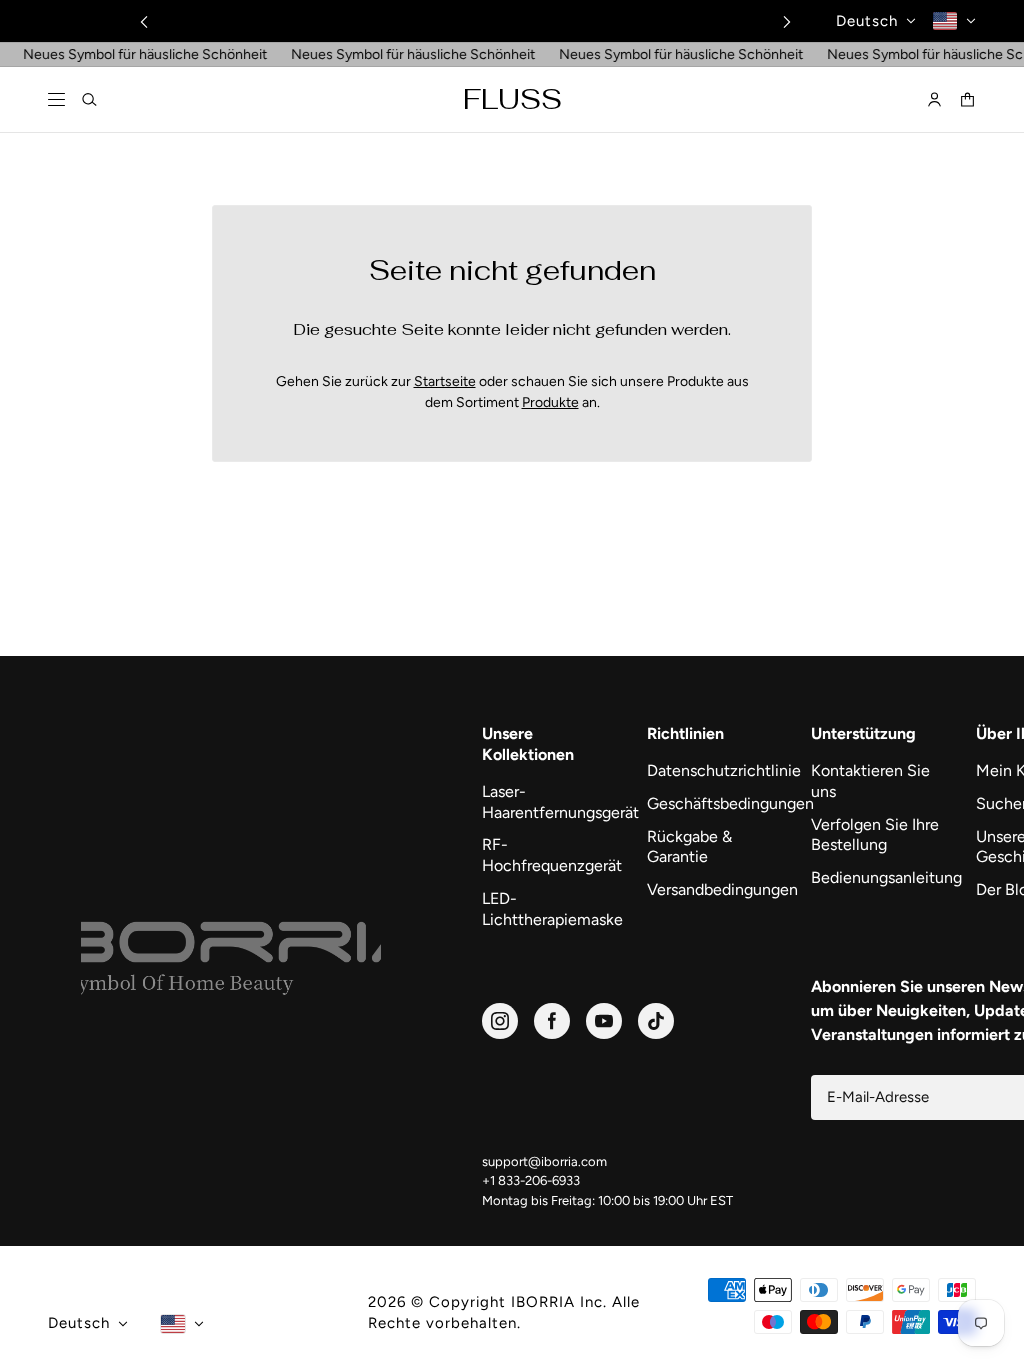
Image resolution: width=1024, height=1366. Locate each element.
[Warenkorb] (967, 100)
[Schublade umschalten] (56, 100)
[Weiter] (787, 21)
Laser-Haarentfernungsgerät (554, 802)
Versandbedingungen (719, 889)
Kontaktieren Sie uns (870, 781)
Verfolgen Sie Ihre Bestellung (875, 835)
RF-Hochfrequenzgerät (552, 855)
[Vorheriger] (144, 21)
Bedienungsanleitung (883, 877)
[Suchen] (89, 100)
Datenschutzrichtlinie (719, 770)
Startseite (445, 381)
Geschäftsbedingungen (719, 803)
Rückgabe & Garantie (689, 847)
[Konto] (934, 100)
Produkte (550, 402)
